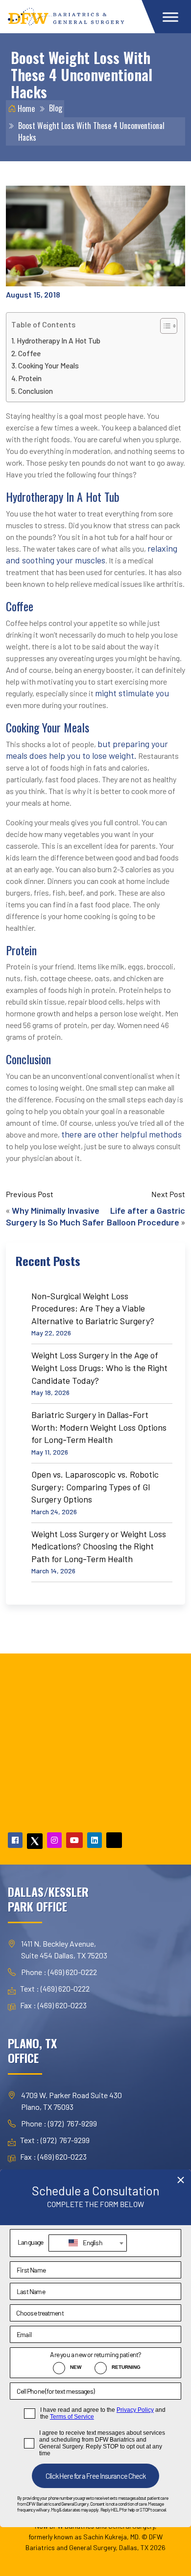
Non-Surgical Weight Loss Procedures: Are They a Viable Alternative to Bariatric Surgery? (93, 1308)
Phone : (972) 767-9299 (59, 2123)
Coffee (29, 353)
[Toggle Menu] (170, 17)
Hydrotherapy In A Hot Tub (59, 341)
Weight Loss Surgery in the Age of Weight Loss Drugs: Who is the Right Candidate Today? (99, 1367)
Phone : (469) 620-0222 (59, 1972)
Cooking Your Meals (48, 365)
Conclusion (36, 391)
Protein (30, 378)
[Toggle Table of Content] (164, 326)
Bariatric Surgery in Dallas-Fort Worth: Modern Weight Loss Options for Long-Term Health (99, 1427)
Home (25, 108)
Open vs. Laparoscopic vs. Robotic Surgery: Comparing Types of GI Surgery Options (95, 1487)
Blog (56, 108)
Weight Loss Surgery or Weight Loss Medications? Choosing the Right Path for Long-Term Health (99, 1546)
